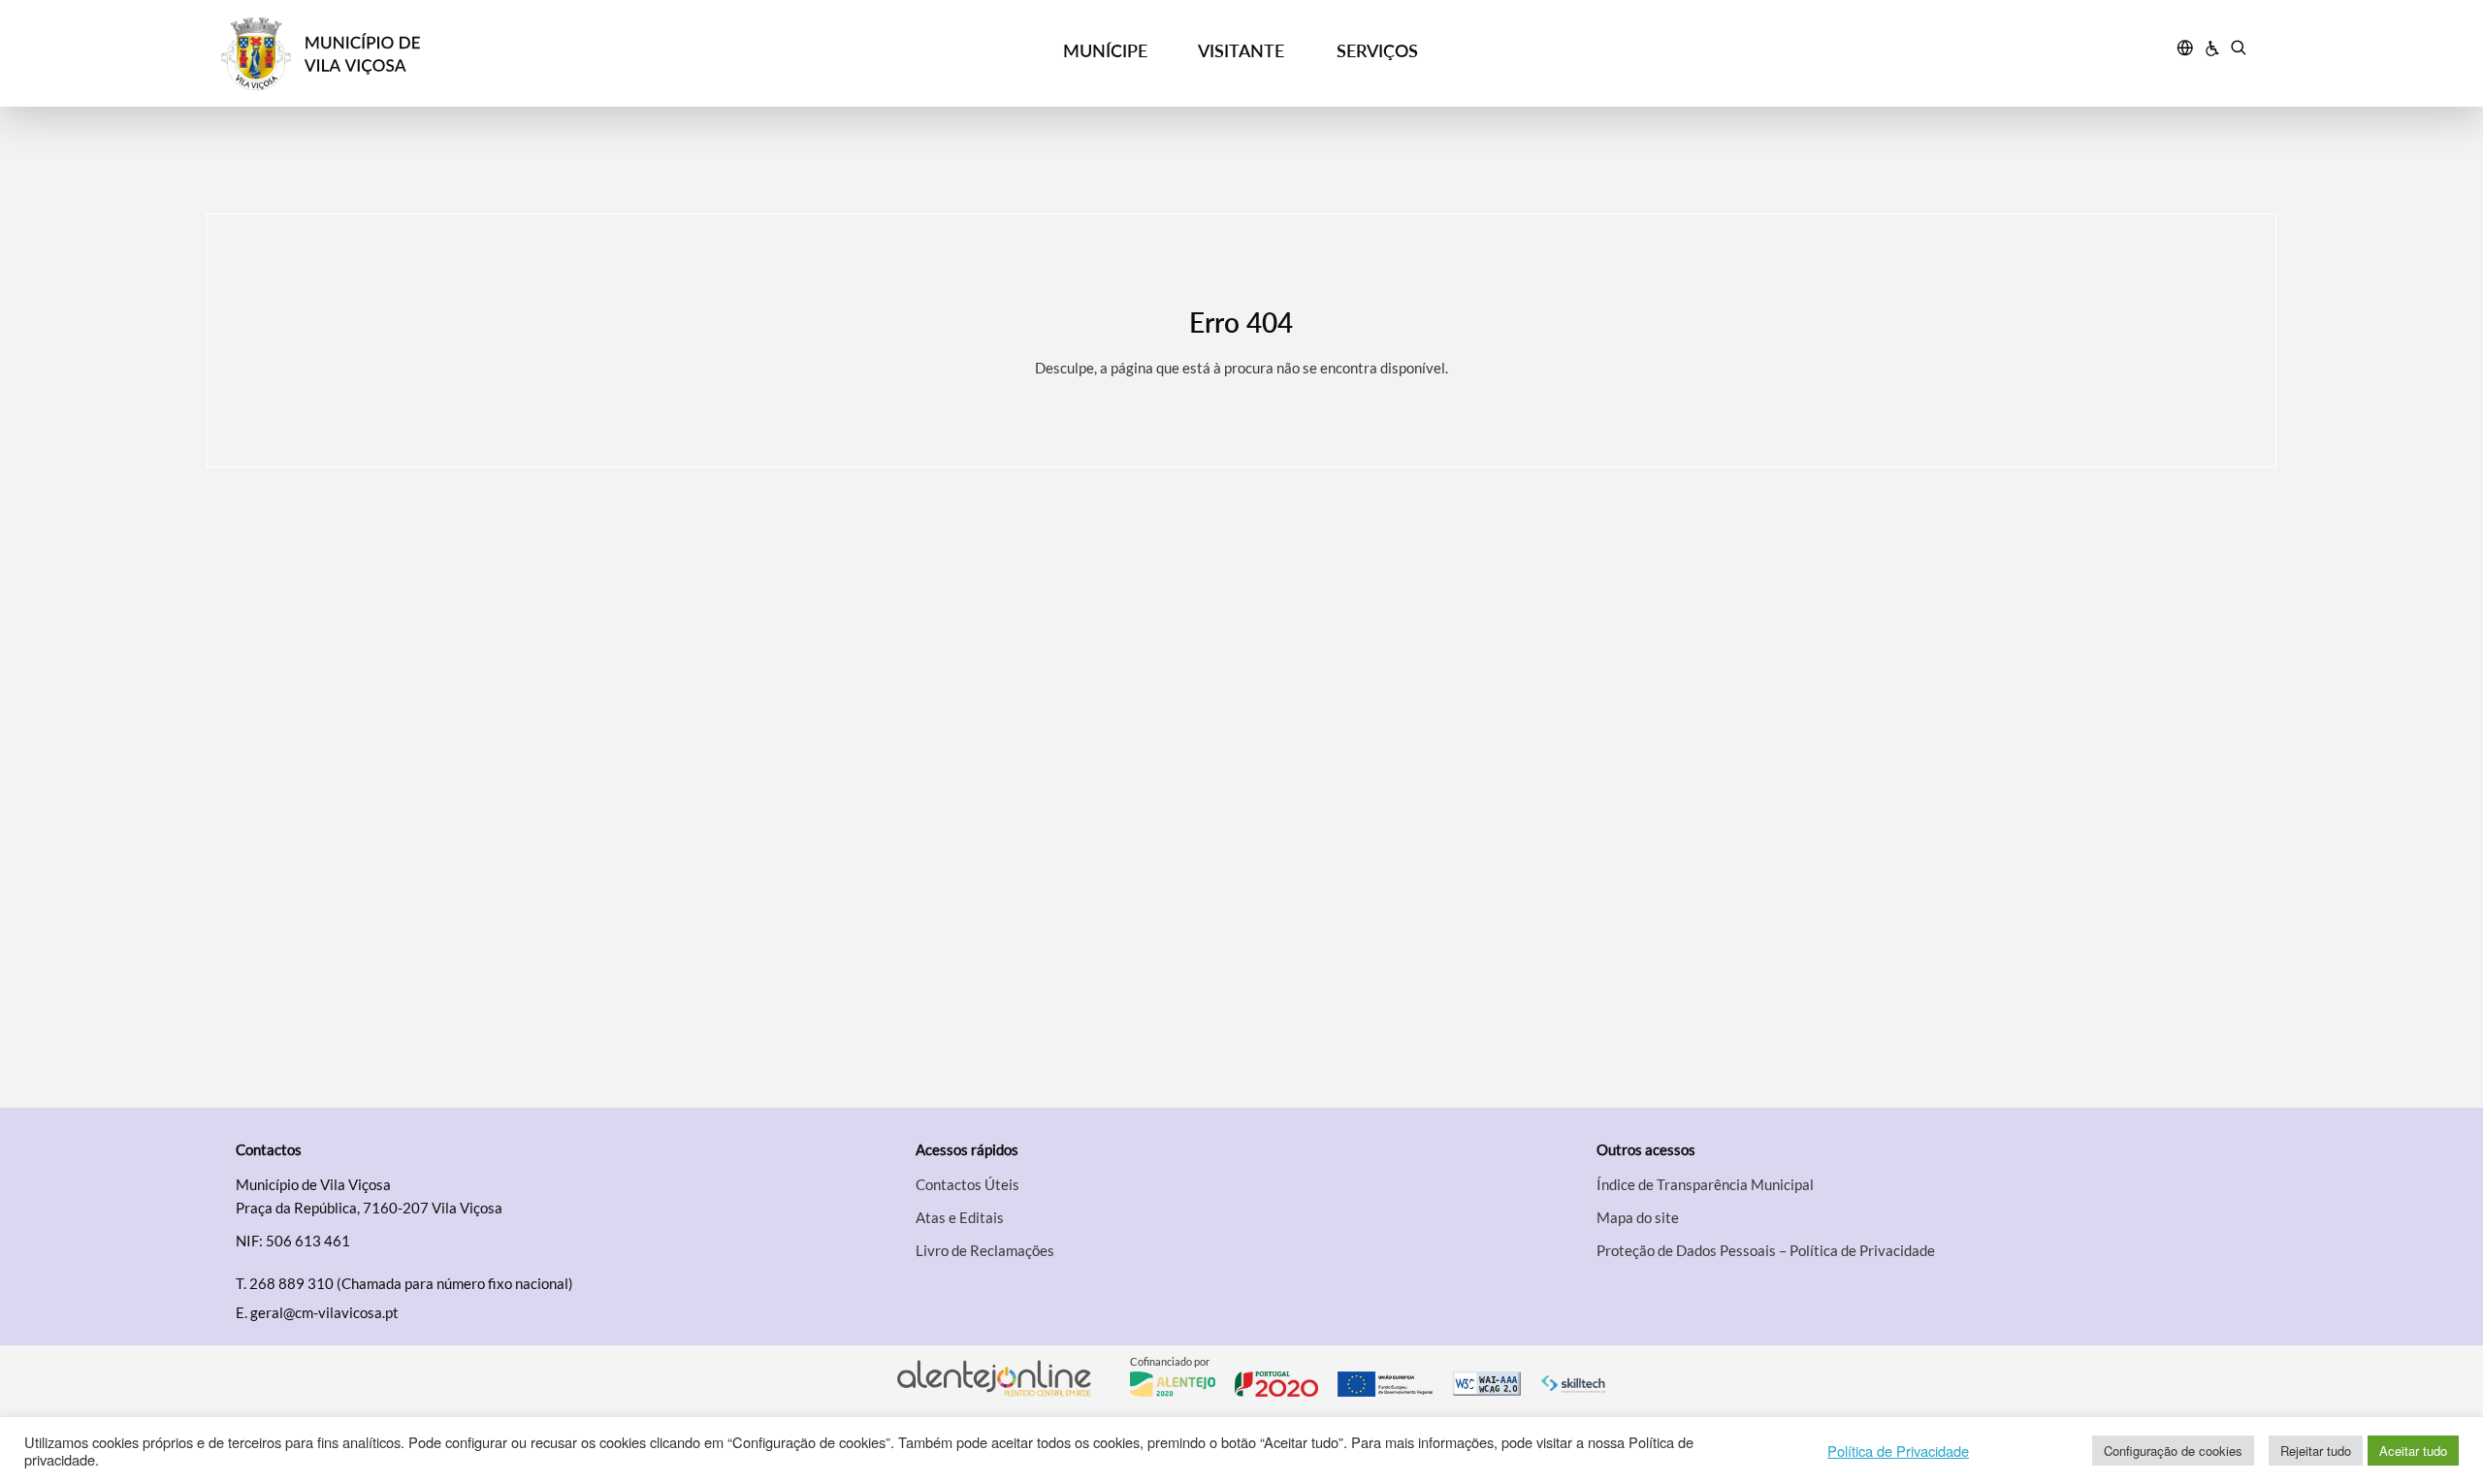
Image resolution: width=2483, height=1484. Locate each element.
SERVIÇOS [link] (1377, 50)
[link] (476, 54)
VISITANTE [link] (1241, 50)
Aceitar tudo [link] (2413, 1451)
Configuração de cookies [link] (2173, 1451)
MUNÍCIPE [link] (1105, 50)
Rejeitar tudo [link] (2316, 1451)
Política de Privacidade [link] (1898, 1451)
